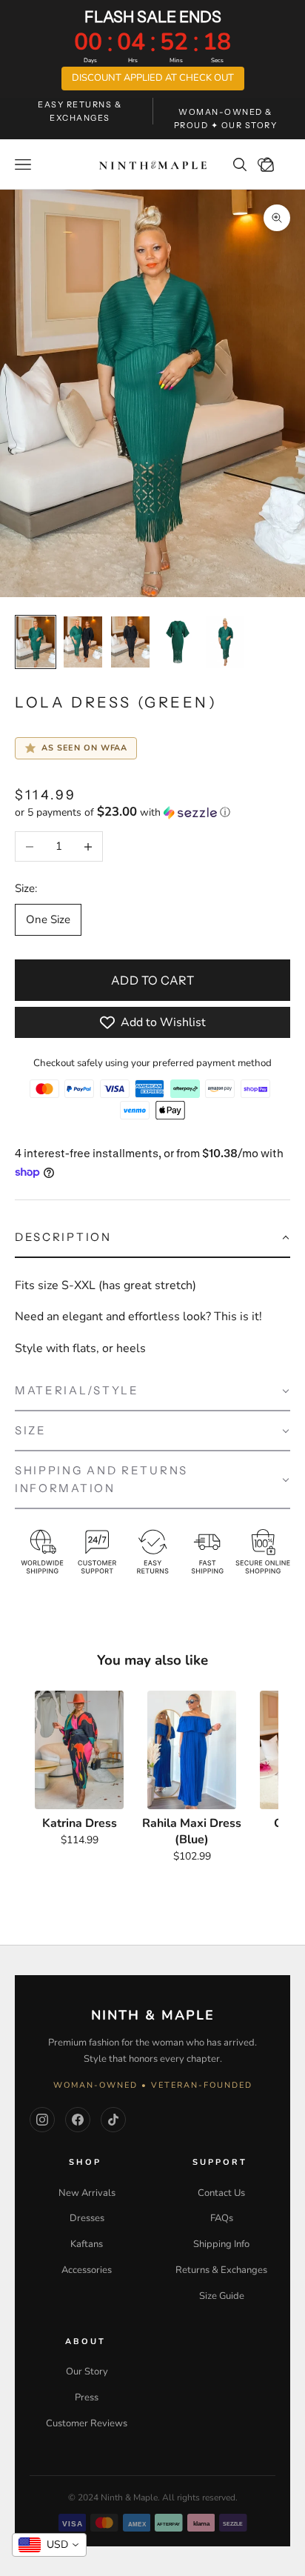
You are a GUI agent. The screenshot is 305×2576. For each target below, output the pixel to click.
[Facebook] (78, 2120)
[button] (152, 812)
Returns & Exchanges (221, 2270)
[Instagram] (42, 2120)
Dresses (87, 2218)
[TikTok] (113, 2120)
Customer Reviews (87, 2423)
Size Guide (222, 2296)
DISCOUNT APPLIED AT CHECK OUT (153, 78)
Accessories (87, 2270)
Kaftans (87, 2244)
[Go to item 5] (225, 642)
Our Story (87, 2372)
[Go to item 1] (36, 642)
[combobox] (49, 2545)
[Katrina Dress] (79, 1750)
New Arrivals (87, 2193)
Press (87, 2397)
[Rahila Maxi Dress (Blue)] (192, 1750)
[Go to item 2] (83, 642)
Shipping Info (221, 2244)
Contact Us (221, 2193)
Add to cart (152, 980)
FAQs (222, 2218)
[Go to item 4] (178, 642)
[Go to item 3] (130, 642)
